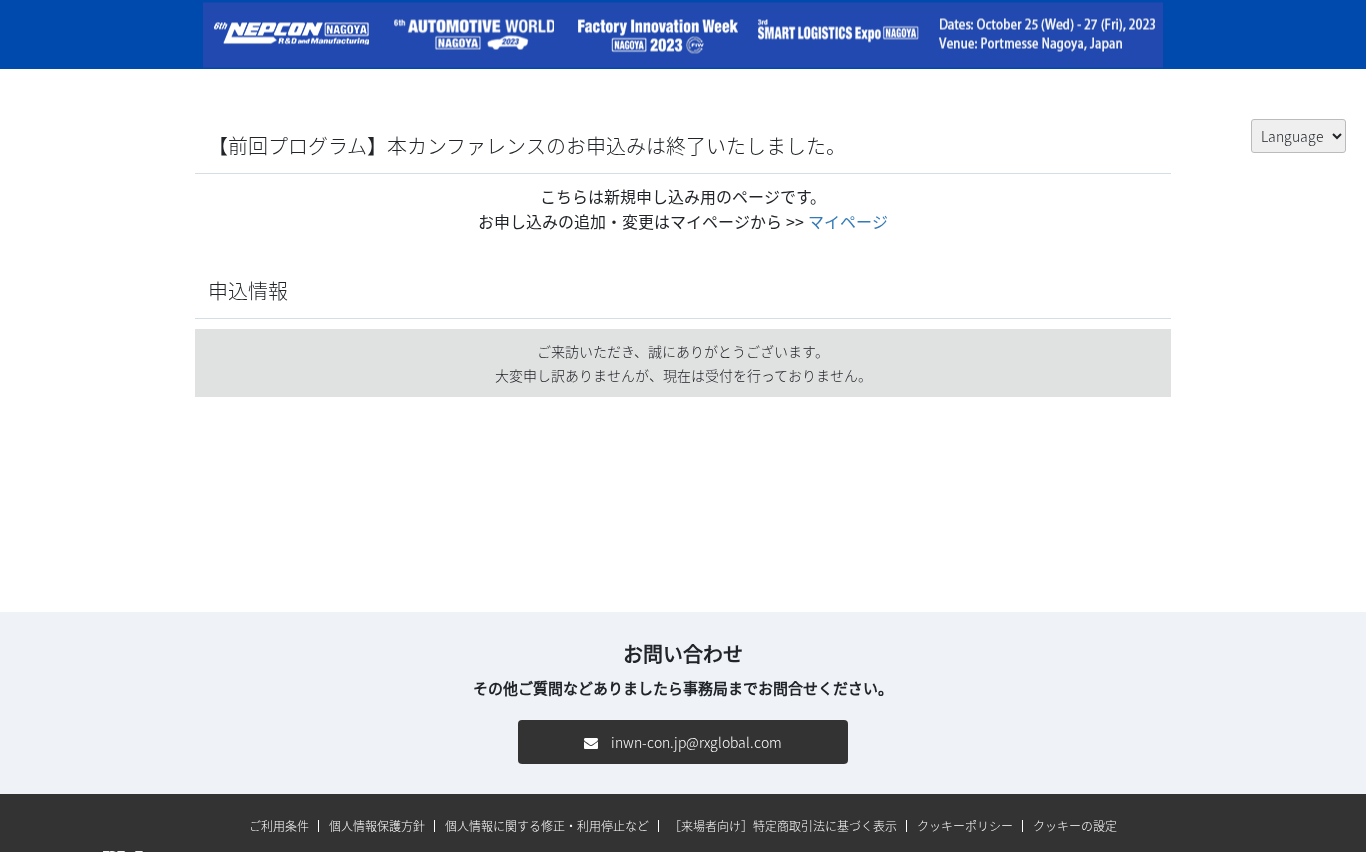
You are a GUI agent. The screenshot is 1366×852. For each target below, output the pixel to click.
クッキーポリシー (965, 826)
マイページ (848, 221)
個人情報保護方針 (377, 826)
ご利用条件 (279, 826)
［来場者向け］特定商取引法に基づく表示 (783, 826)
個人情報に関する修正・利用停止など (547, 826)
